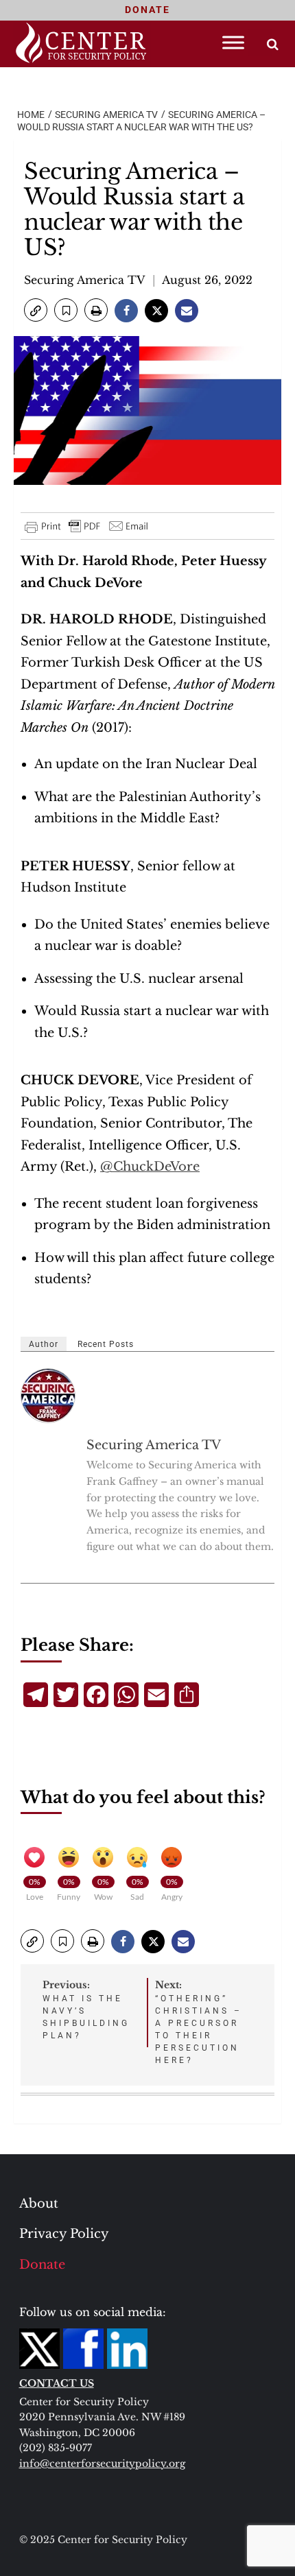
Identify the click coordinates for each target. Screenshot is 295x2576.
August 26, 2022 (207, 280)
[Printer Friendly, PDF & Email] (87, 526)
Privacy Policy (64, 2234)
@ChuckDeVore (150, 1167)
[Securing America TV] (49, 1396)
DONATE (147, 10)
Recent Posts (106, 1344)
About (39, 2204)
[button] (36, 310)
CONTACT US (57, 2383)
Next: (199, 2022)
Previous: (86, 2009)
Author (44, 1344)
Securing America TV (85, 280)
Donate (42, 2265)
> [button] (273, 44)
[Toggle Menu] (233, 42)
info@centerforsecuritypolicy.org (102, 2464)
